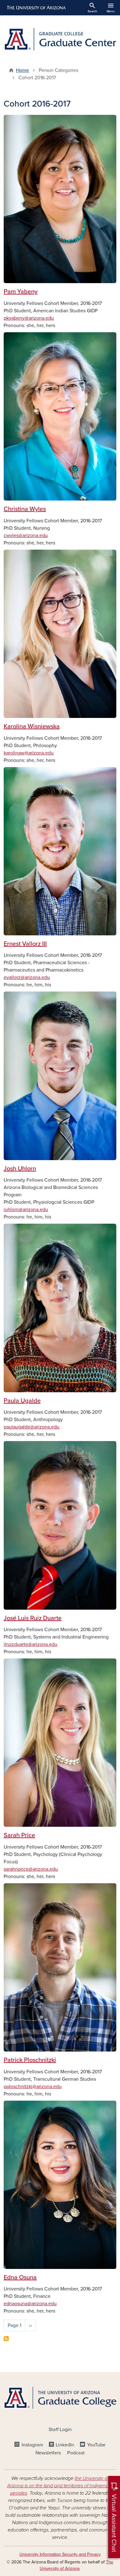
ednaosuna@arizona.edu (30, 2304)
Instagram (32, 2445)
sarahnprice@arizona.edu (31, 1869)
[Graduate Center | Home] (60, 39)
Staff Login (60, 2430)
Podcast (76, 2453)
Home (22, 70)
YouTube (96, 2445)
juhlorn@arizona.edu (26, 1210)
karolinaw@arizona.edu (29, 753)
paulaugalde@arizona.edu (32, 1427)
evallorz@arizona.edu (27, 977)
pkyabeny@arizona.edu (29, 318)
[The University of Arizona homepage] (36, 8)
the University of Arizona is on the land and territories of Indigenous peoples (60, 2486)
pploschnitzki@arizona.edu (33, 2087)
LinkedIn (65, 2445)
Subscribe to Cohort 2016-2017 (6, 2339)
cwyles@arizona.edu (26, 536)
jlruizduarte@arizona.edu (30, 1644)
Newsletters (48, 2453)
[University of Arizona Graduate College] (60, 2398)
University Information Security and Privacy (60, 2554)
